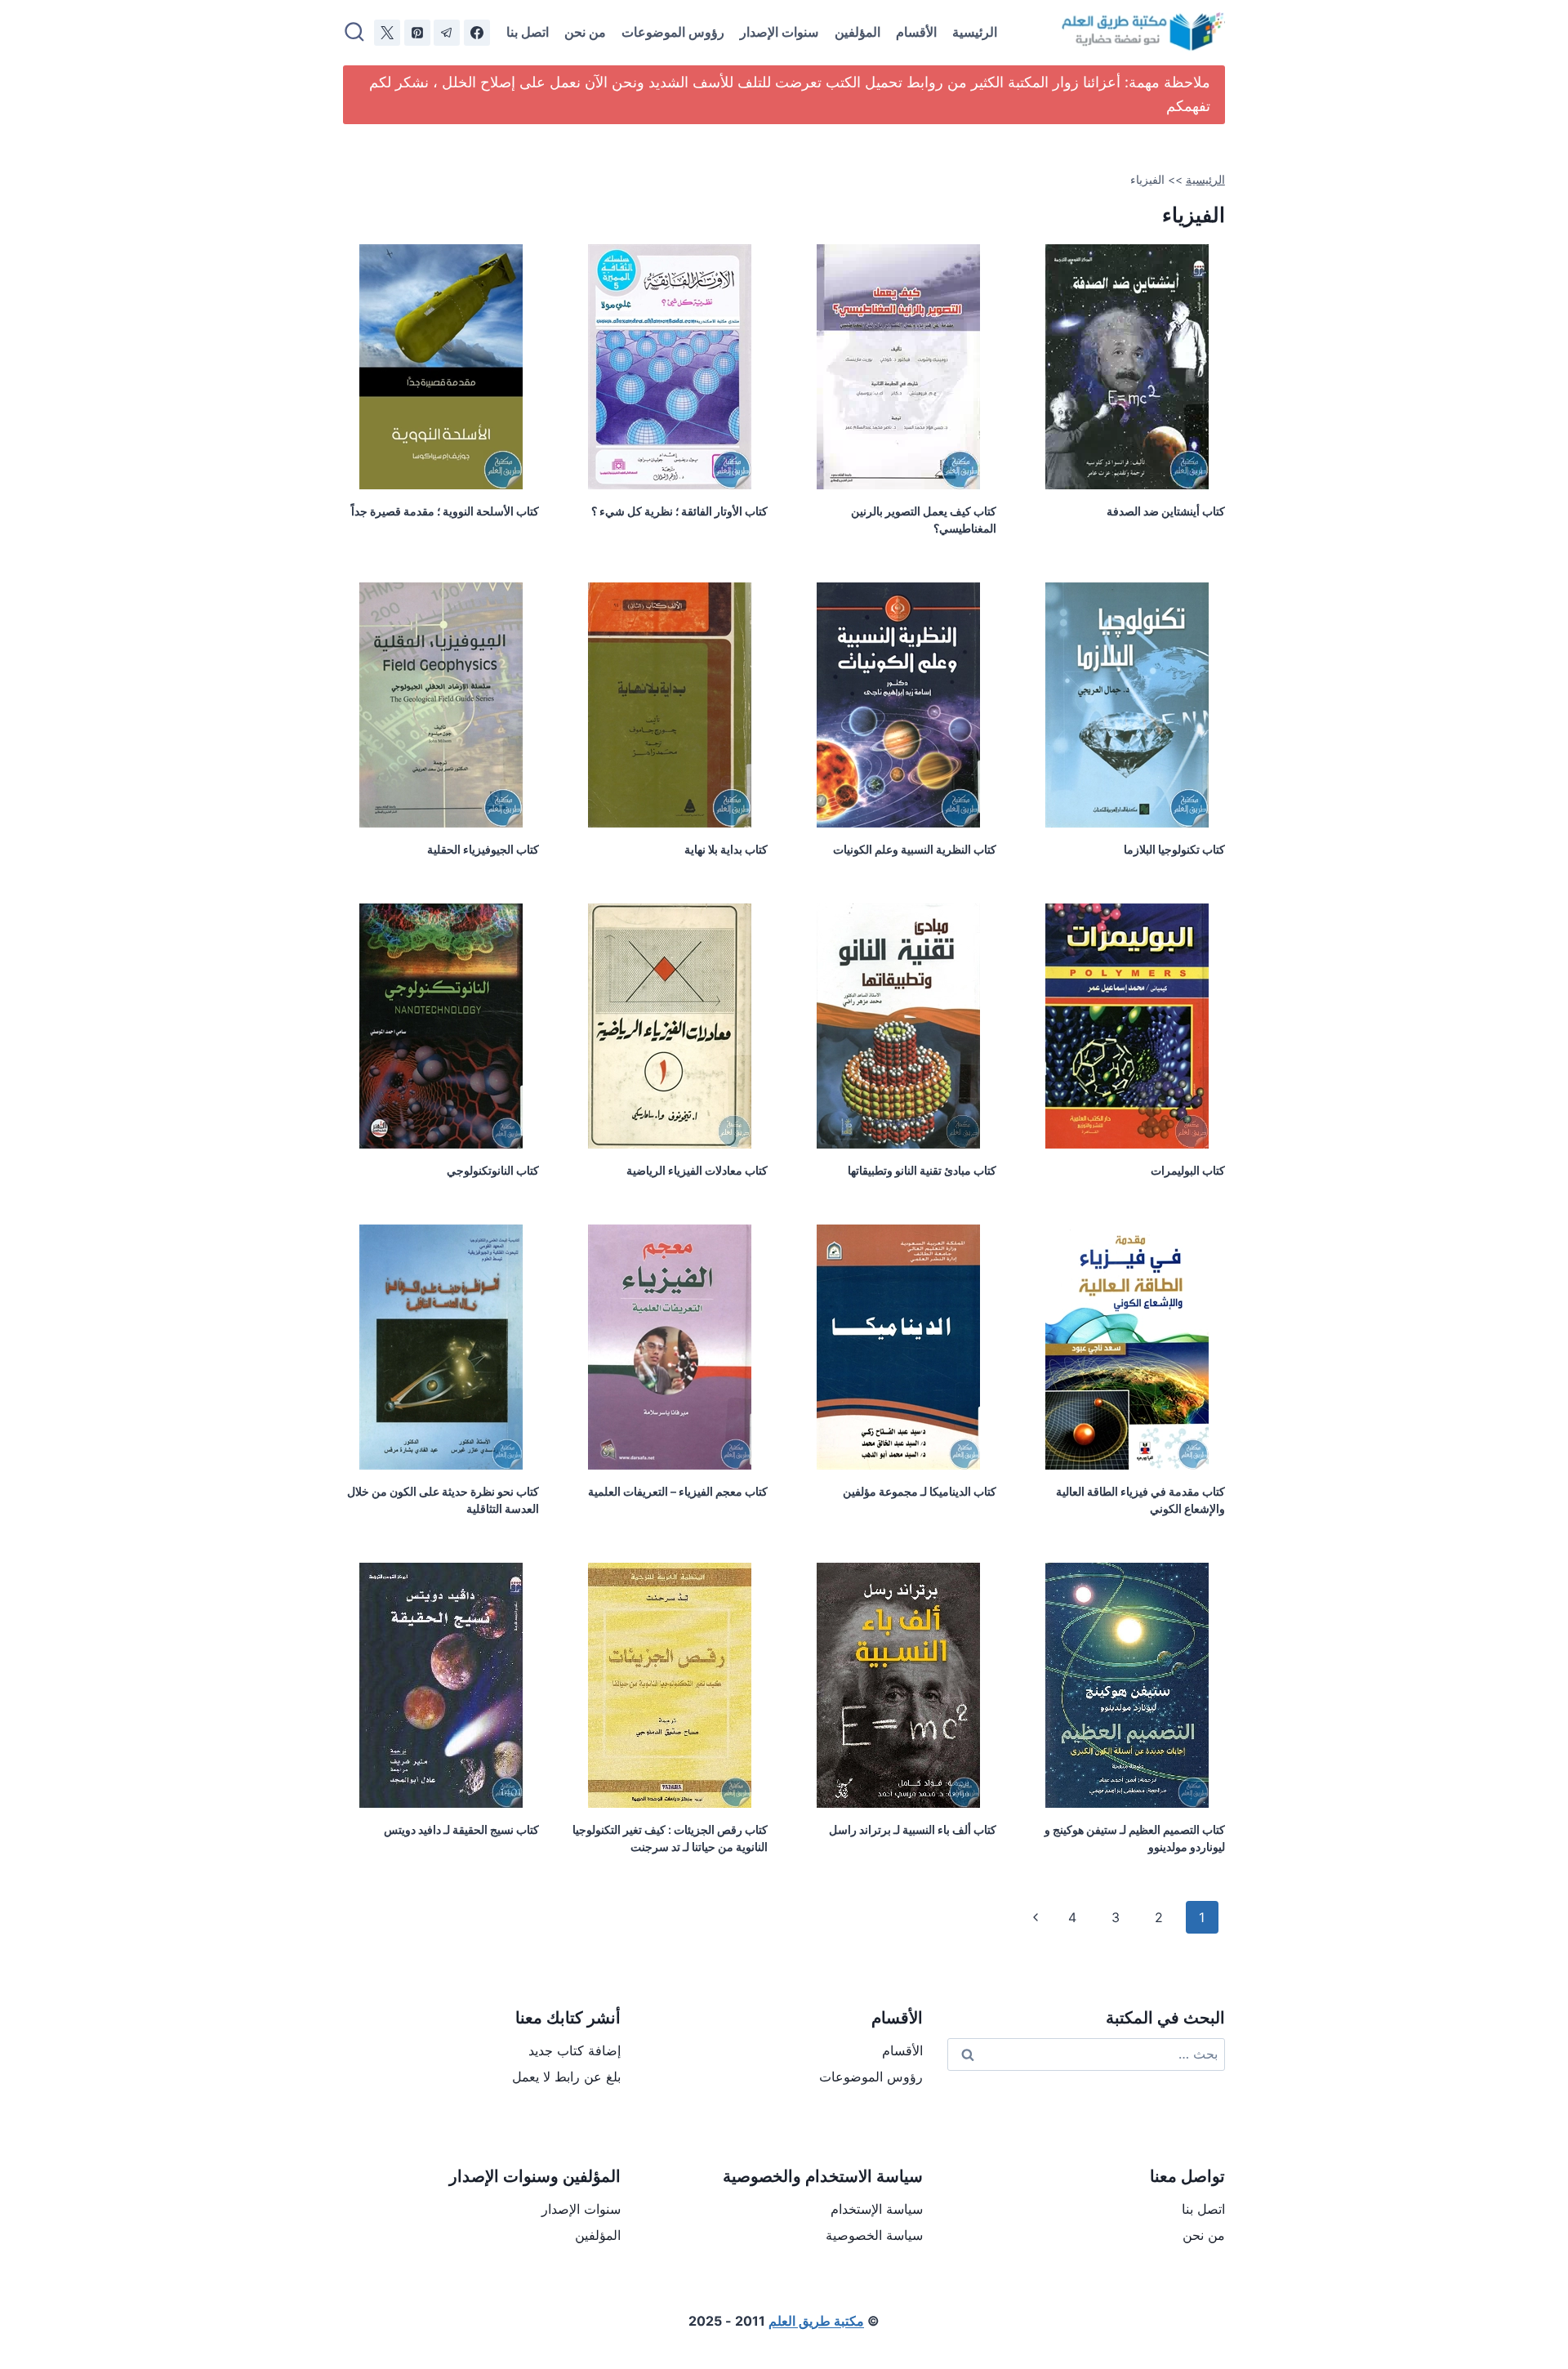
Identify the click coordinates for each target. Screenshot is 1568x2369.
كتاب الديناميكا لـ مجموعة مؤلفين (920, 1491)
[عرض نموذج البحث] (354, 33)
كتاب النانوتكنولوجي (493, 1170)
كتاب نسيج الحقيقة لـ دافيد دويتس (461, 1829)
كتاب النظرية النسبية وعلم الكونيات (915, 849)
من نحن (585, 32)
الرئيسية (975, 32)
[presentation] (1127, 367)
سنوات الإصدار (779, 32)
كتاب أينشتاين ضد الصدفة (1166, 511)
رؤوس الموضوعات (673, 32)
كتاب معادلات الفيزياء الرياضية (697, 1170)
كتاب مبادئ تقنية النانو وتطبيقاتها (922, 1170)
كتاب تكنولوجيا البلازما (1174, 849)
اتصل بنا (528, 32)
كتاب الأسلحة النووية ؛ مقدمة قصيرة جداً (445, 511)
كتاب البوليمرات (1188, 1170)
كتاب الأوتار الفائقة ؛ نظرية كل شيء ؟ (679, 511)
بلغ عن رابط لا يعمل (566, 2077)
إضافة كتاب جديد (575, 2050)
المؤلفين (857, 32)
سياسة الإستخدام (877, 2209)
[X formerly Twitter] (387, 33)
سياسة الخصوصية (874, 2235)
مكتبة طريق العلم (816, 2321)
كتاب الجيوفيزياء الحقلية (483, 849)
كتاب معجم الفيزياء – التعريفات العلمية (678, 1491)
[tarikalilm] (447, 33)
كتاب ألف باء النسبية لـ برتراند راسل (913, 1829)
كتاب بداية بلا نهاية (726, 849)
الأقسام (916, 32)
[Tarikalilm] (477, 33)
